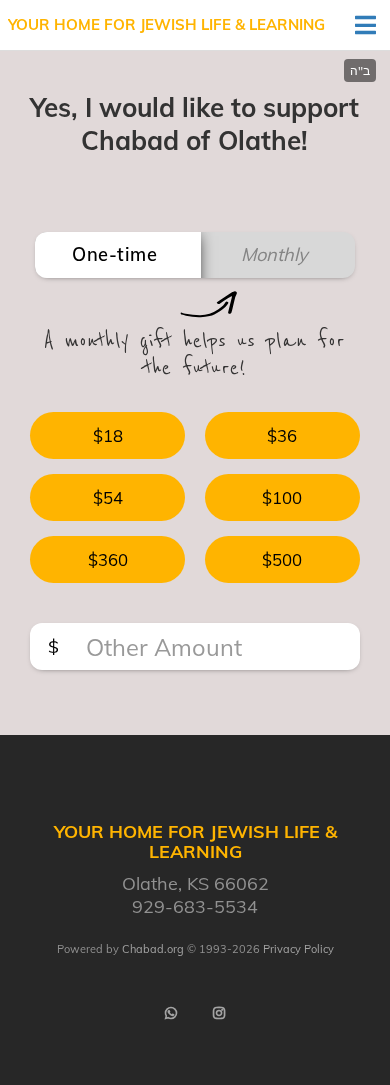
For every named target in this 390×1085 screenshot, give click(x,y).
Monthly (274, 254)
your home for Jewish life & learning (166, 24)
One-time (114, 254)
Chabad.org (153, 949)
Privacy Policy (298, 949)
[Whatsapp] (171, 1013)
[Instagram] (219, 1013)
